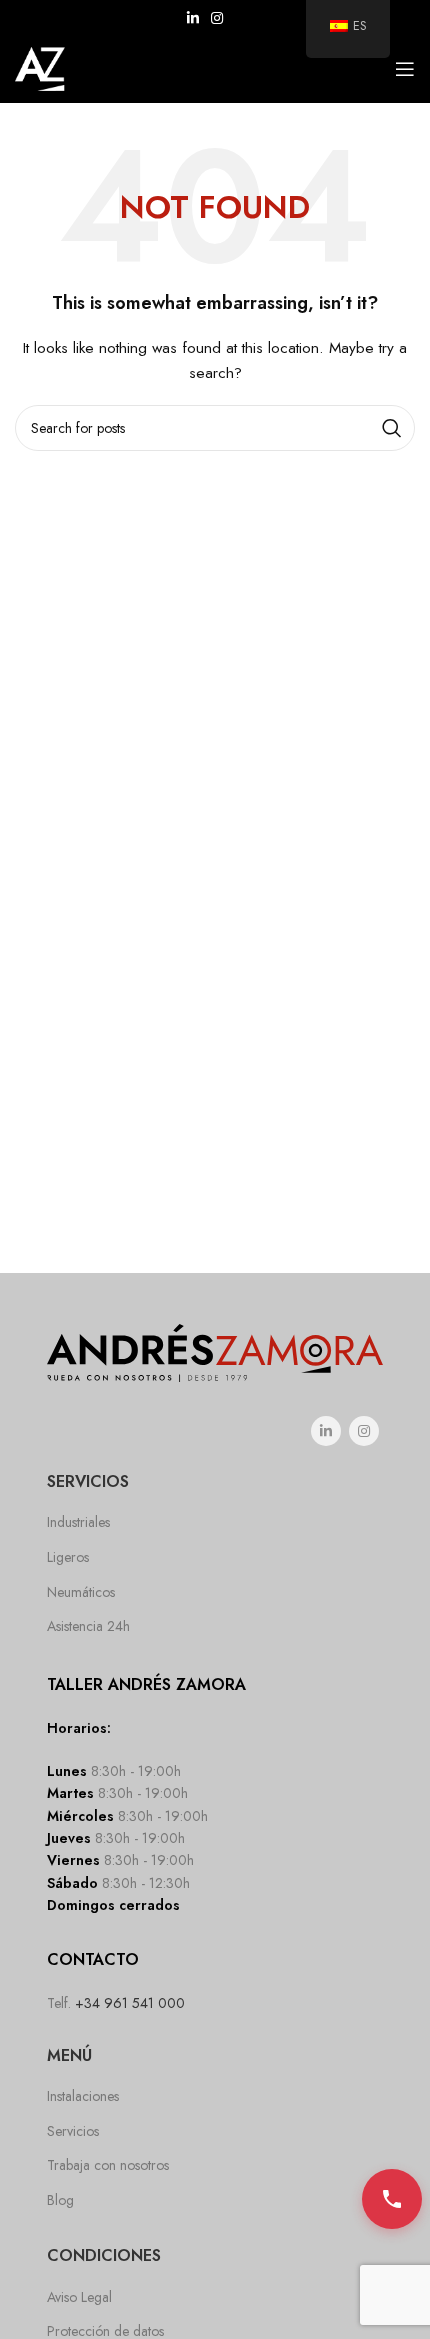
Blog (60, 2200)
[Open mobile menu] (405, 69)
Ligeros (68, 1557)
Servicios (73, 2131)
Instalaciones (83, 2096)
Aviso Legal (79, 2297)
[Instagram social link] (217, 18)
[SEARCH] (392, 428)
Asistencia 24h (88, 1626)
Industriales (78, 1522)
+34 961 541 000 (130, 2003)
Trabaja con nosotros (108, 2165)
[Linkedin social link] (193, 18)
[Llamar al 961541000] (392, 2199)
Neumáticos (81, 1592)
